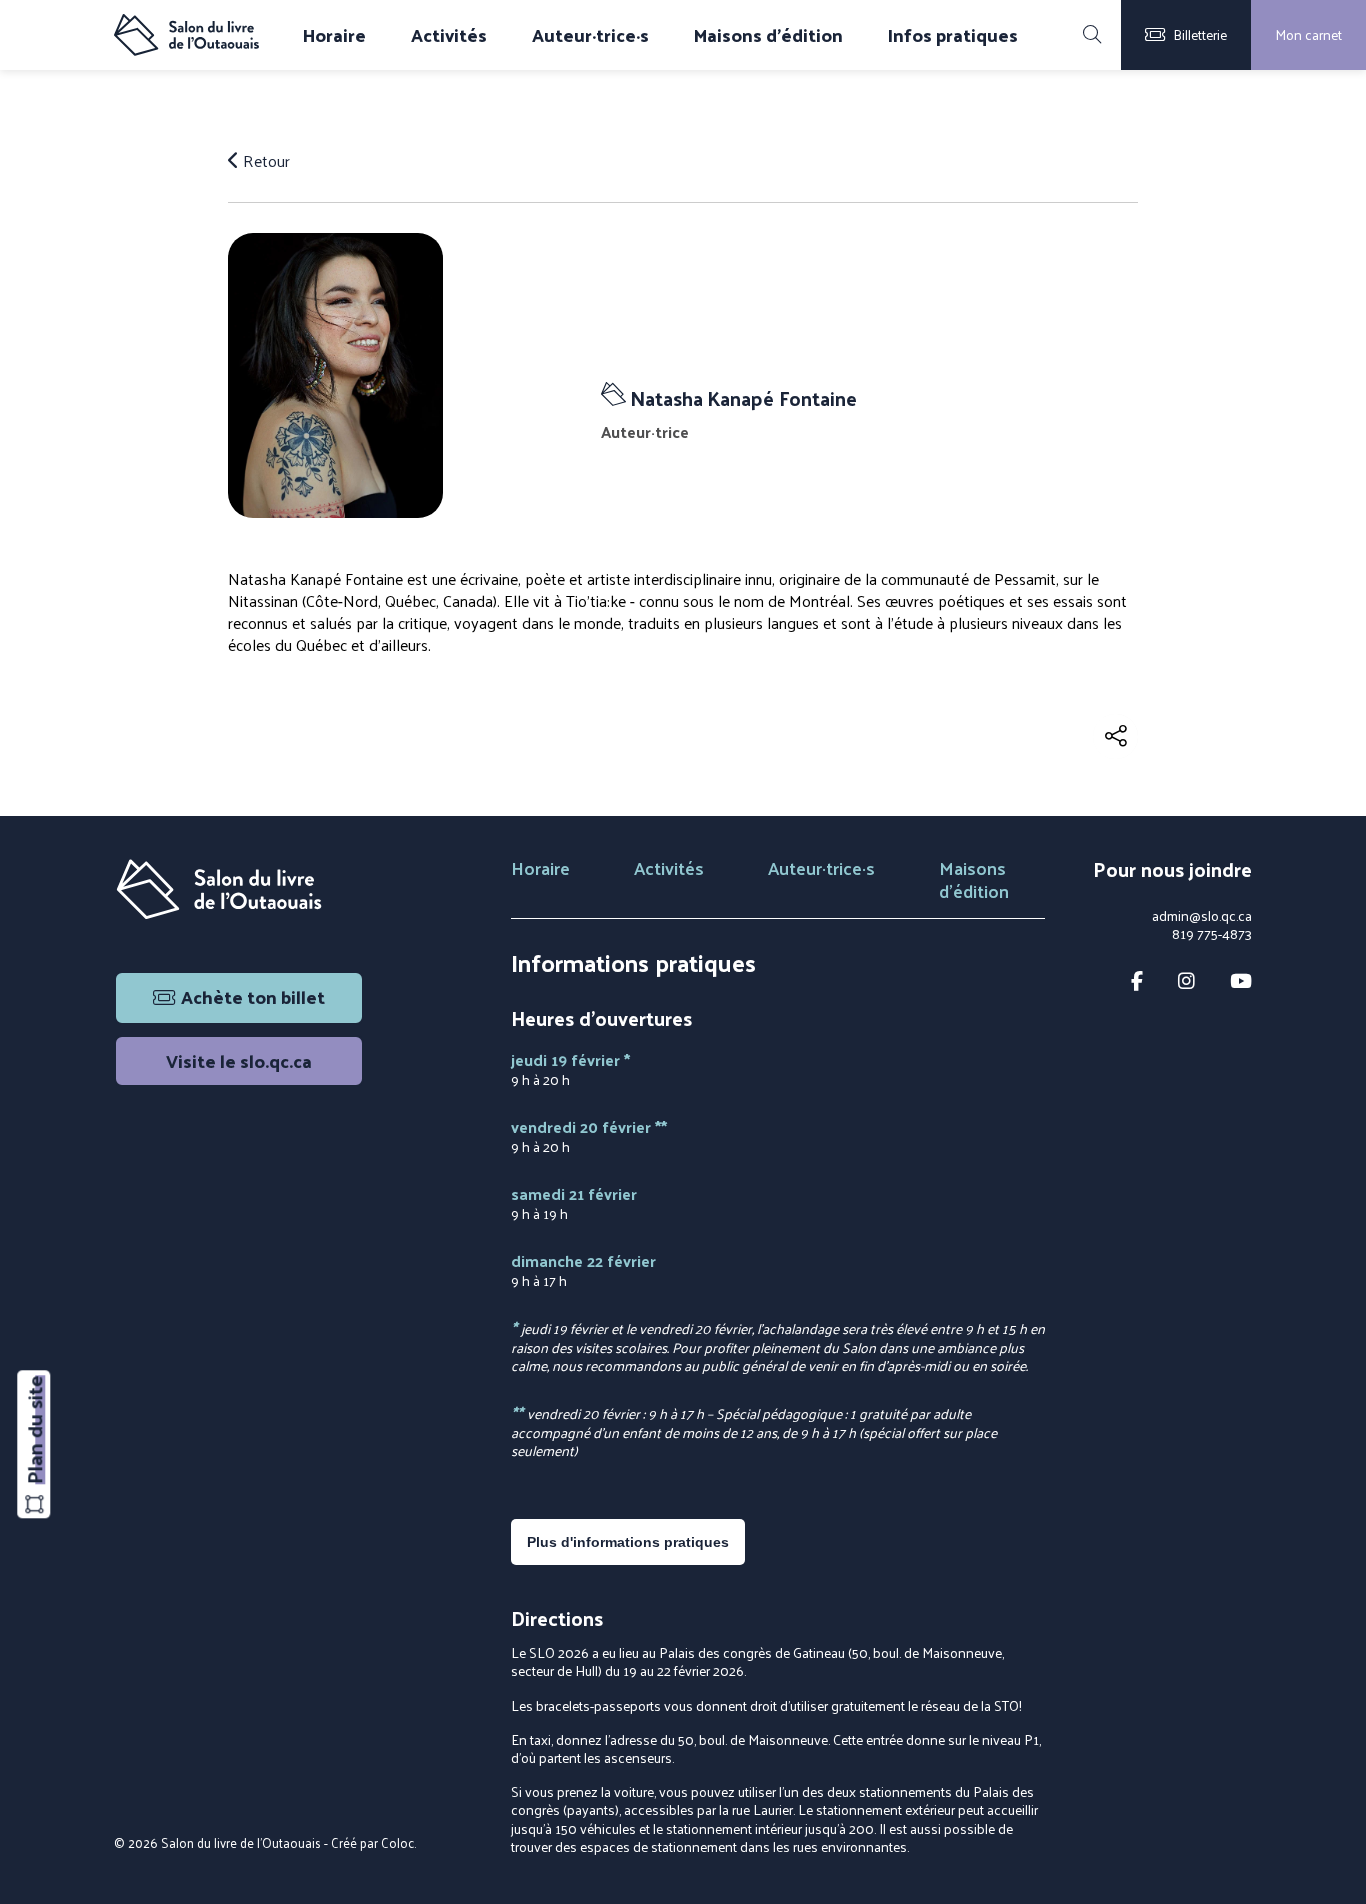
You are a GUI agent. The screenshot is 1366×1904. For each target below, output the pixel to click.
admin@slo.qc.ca (1202, 916)
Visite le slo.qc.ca (239, 1060)
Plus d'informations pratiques (628, 1542)
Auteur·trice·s (590, 35)
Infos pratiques (953, 35)
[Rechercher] (1092, 35)
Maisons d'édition (768, 35)
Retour (264, 161)
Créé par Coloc (372, 1842)
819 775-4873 (1212, 934)
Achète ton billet (253, 996)
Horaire (334, 35)
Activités (449, 35)
